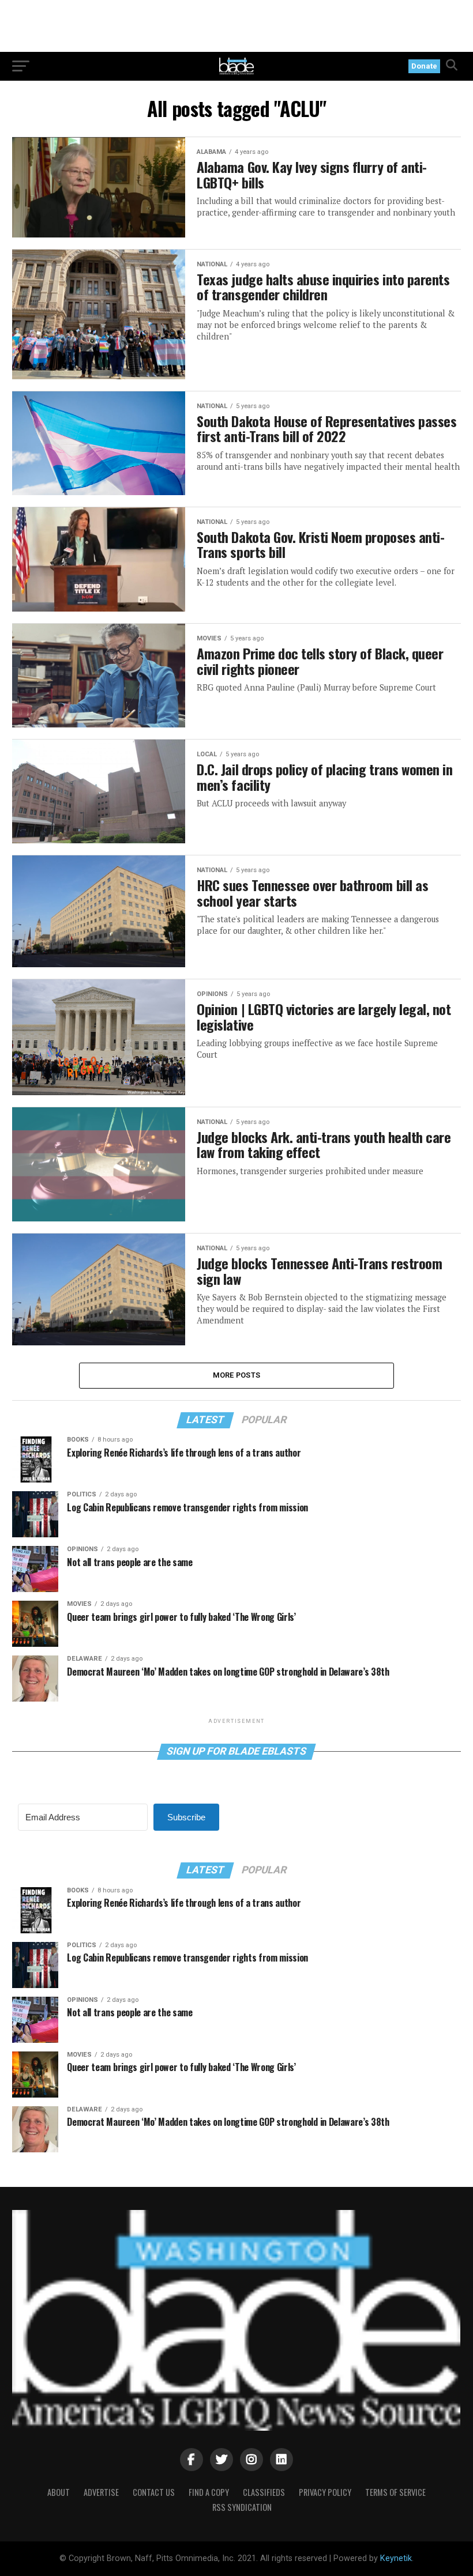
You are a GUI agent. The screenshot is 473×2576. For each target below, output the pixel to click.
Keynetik (396, 2558)
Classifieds (264, 2492)
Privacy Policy (325, 2492)
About (59, 2492)
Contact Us (154, 2492)
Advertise (101, 2492)
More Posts (237, 1375)
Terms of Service (395, 2492)
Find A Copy (209, 2492)
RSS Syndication (242, 2507)
